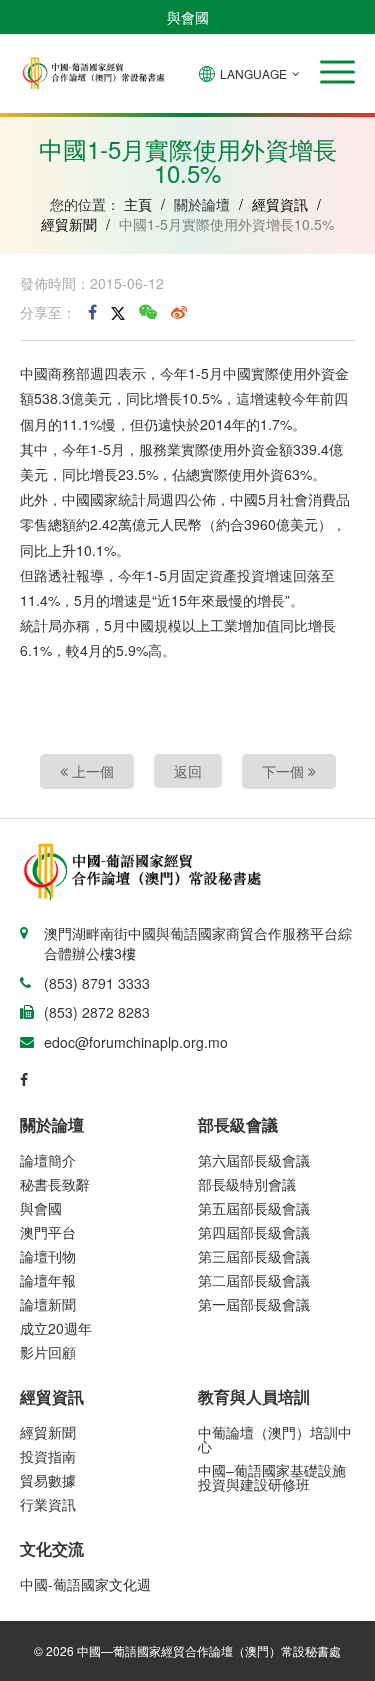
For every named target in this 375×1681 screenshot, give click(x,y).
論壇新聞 (48, 1304)
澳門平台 (48, 1232)
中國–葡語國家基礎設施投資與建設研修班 (272, 1477)
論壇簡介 (48, 1160)
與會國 (188, 17)
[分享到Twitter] (118, 312)
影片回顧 (48, 1352)
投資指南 (48, 1456)
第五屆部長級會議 (254, 1208)
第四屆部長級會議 (254, 1232)
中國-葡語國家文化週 (85, 1584)
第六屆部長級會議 (254, 1160)
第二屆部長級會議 (254, 1280)
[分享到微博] (179, 312)
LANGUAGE (253, 73)
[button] (337, 72)
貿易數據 (48, 1480)
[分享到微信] (148, 312)
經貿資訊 (280, 204)
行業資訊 (48, 1504)
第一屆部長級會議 (254, 1304)
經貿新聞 (69, 224)
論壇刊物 (48, 1256)
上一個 (91, 771)
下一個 (285, 771)
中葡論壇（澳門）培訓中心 (275, 1439)
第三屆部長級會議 (254, 1256)
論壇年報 (48, 1280)
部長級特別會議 (247, 1184)
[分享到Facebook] (92, 312)
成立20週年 (56, 1328)
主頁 (138, 204)
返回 (188, 771)
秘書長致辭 (55, 1184)
